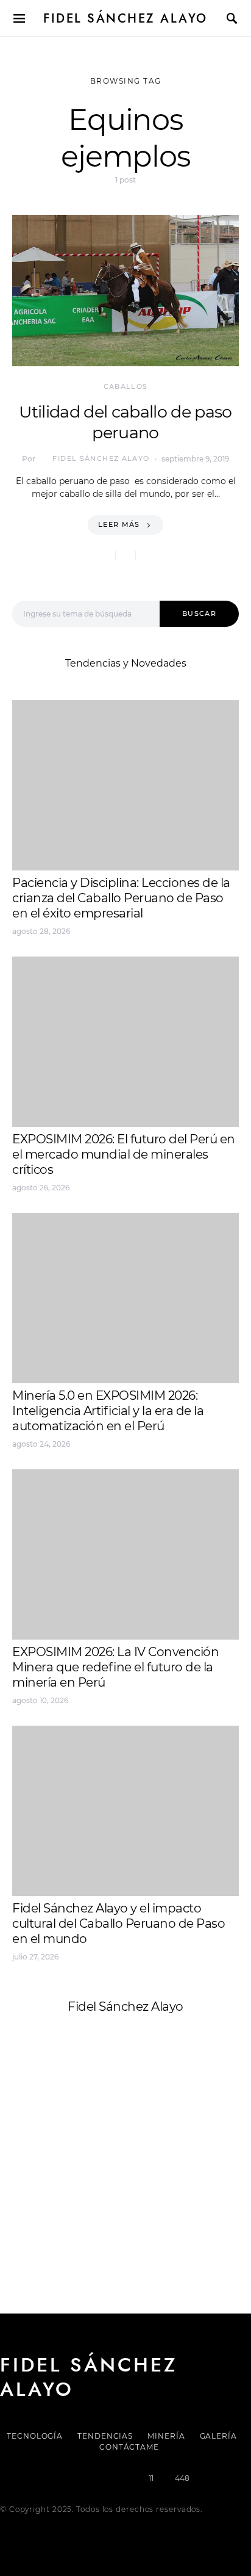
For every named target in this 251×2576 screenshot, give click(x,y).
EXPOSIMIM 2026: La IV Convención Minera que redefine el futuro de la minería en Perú (115, 1667)
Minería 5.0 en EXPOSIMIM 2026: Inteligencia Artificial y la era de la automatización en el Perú (108, 1411)
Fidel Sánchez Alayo (125, 18)
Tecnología (35, 2436)
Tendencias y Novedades (126, 663)
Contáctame (129, 2447)
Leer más (119, 524)
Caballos (126, 386)
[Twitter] (83, 2478)
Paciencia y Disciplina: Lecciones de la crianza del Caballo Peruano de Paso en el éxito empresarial (121, 898)
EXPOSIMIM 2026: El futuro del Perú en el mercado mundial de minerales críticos (124, 1154)
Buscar (199, 613)
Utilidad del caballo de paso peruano (125, 422)
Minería (166, 2436)
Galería (218, 2436)
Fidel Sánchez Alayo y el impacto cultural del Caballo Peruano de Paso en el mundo (118, 1923)
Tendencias (105, 2436)
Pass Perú (135, 2159)
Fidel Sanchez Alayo (60, 2130)
